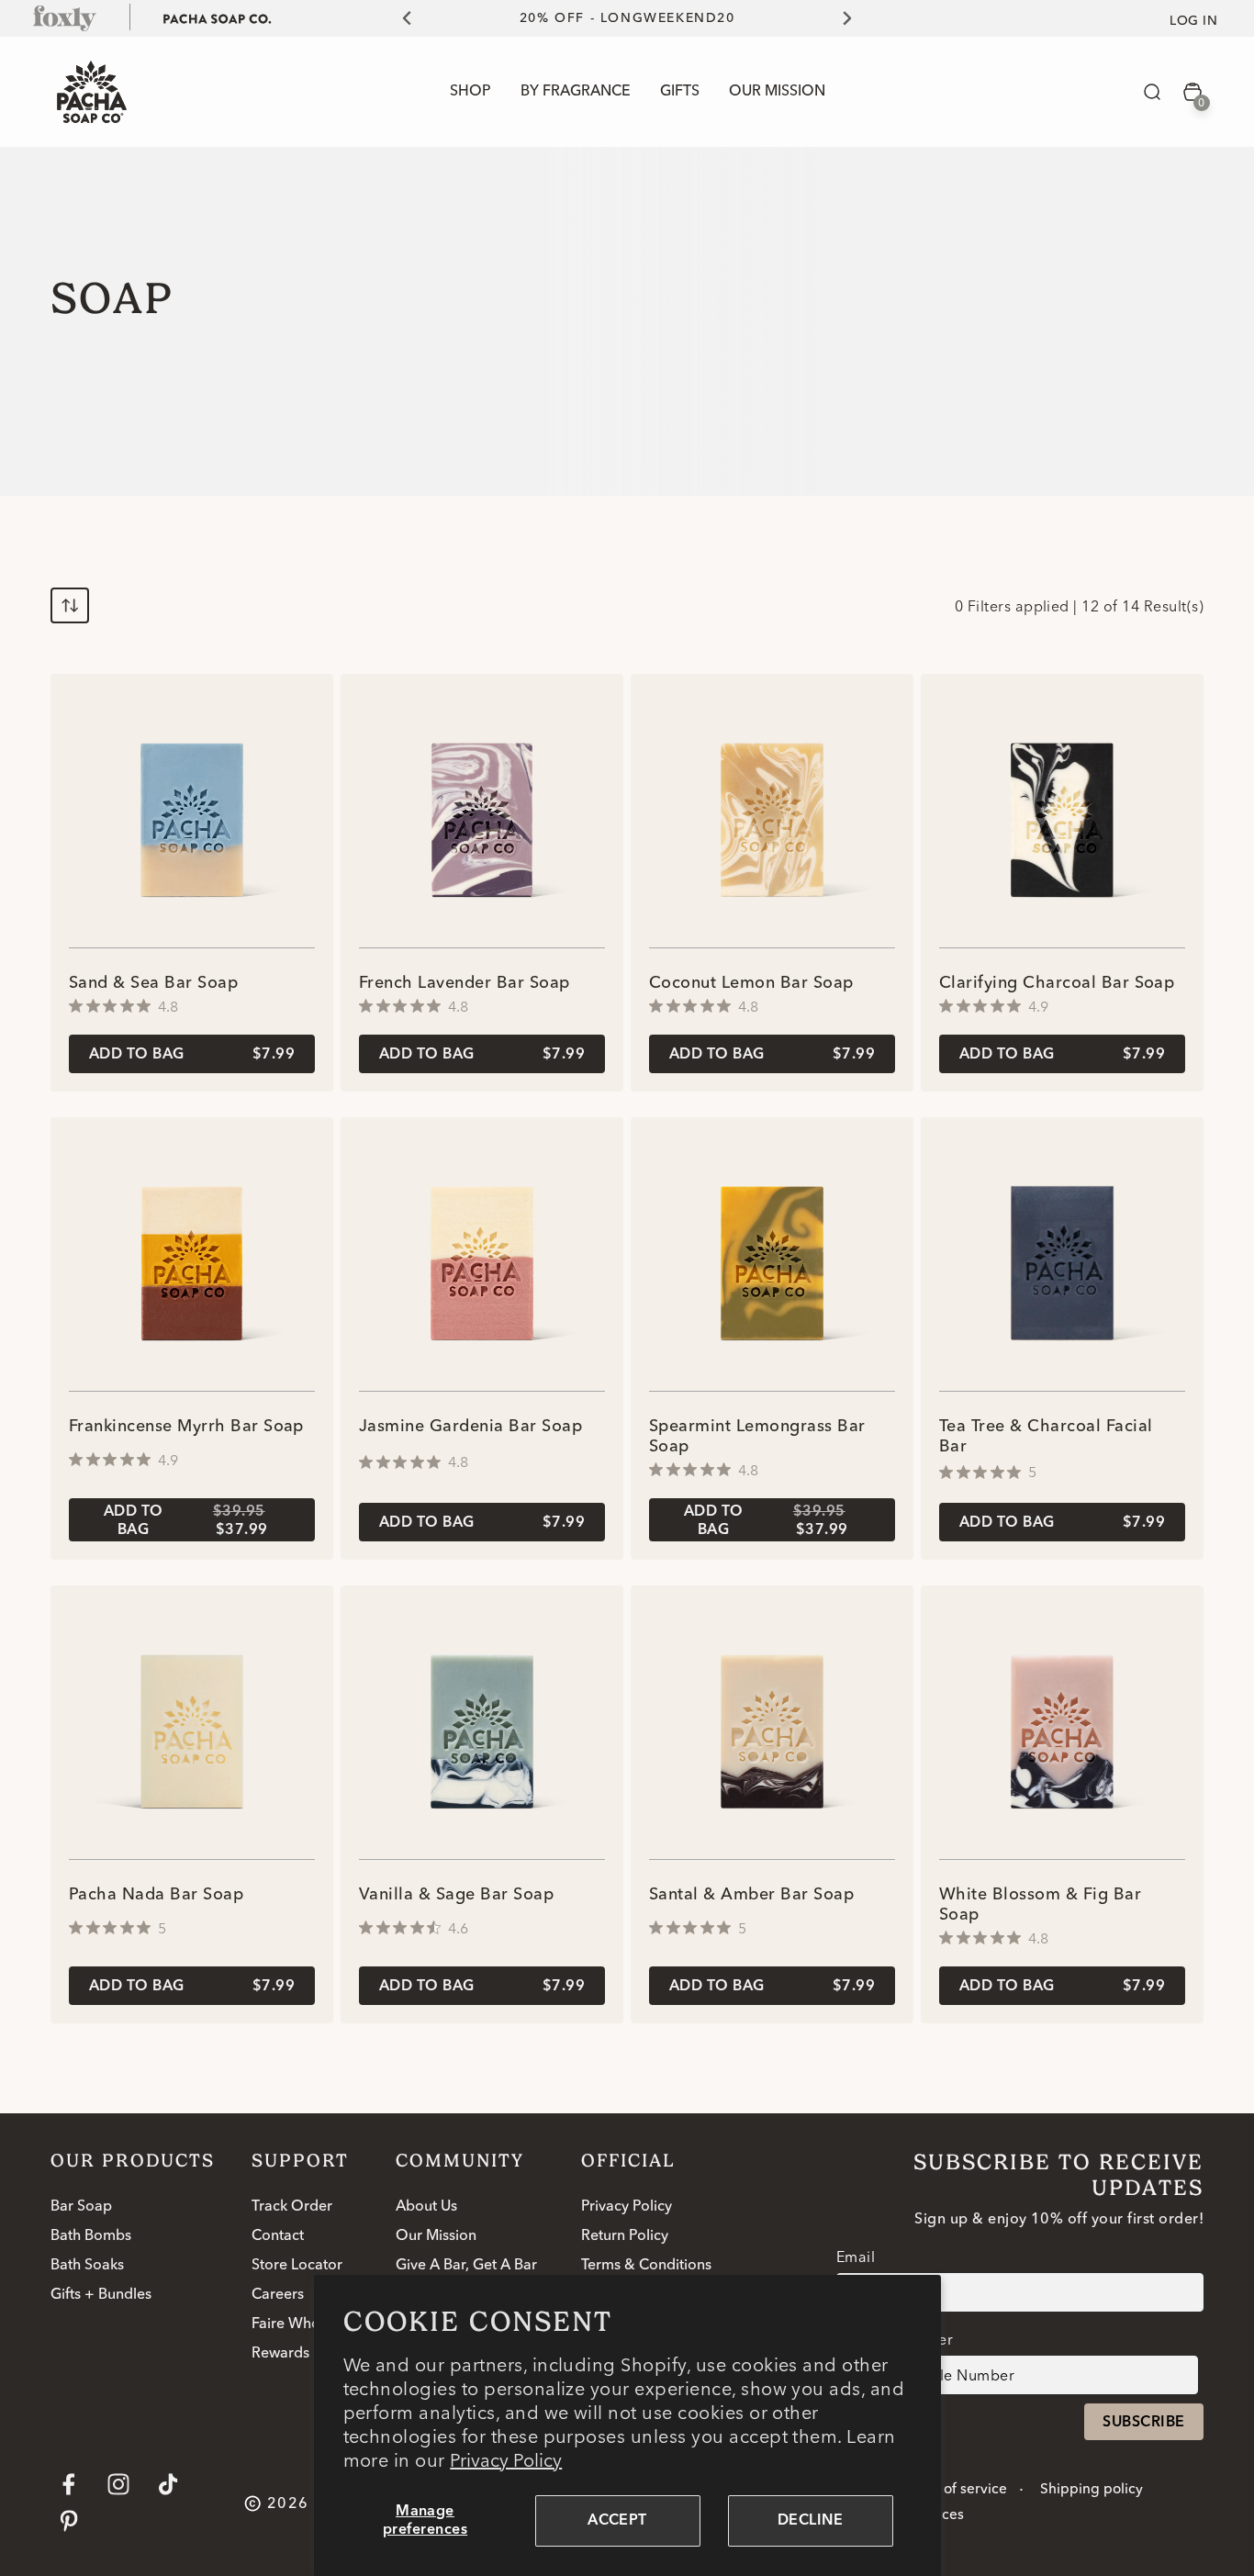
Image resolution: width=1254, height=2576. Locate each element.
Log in (1193, 21)
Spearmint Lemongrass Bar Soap (757, 1437)
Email (856, 2257)
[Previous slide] (397, 18)
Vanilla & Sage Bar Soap (456, 1895)
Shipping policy (1092, 2490)
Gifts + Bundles (101, 2295)
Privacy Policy (506, 2460)
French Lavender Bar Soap (465, 983)
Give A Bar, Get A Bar (466, 2266)
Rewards (280, 2354)
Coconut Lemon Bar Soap (751, 983)
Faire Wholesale (305, 2324)
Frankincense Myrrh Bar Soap (186, 1427)
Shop (470, 92)
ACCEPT (617, 2521)
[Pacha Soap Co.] (218, 17)
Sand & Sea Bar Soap (153, 983)
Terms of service (953, 2490)
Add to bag (192, 1055)
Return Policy (625, 2236)
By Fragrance (576, 92)
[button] (1152, 92)
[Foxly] (65, 17)
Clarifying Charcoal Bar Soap (1057, 983)
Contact (278, 2236)
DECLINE (810, 2521)
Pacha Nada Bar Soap (156, 1895)
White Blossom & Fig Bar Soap (1040, 1905)
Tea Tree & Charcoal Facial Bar (1046, 1437)
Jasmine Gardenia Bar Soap (470, 1427)
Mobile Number (897, 2339)
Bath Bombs (91, 2236)
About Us (426, 2207)
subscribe (1143, 2423)
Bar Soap (81, 2207)
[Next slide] (857, 18)
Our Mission (436, 2236)
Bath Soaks (87, 2266)
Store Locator (297, 2266)
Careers (278, 2295)
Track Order (292, 2207)
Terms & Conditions (646, 2266)
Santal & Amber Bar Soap (751, 1895)
